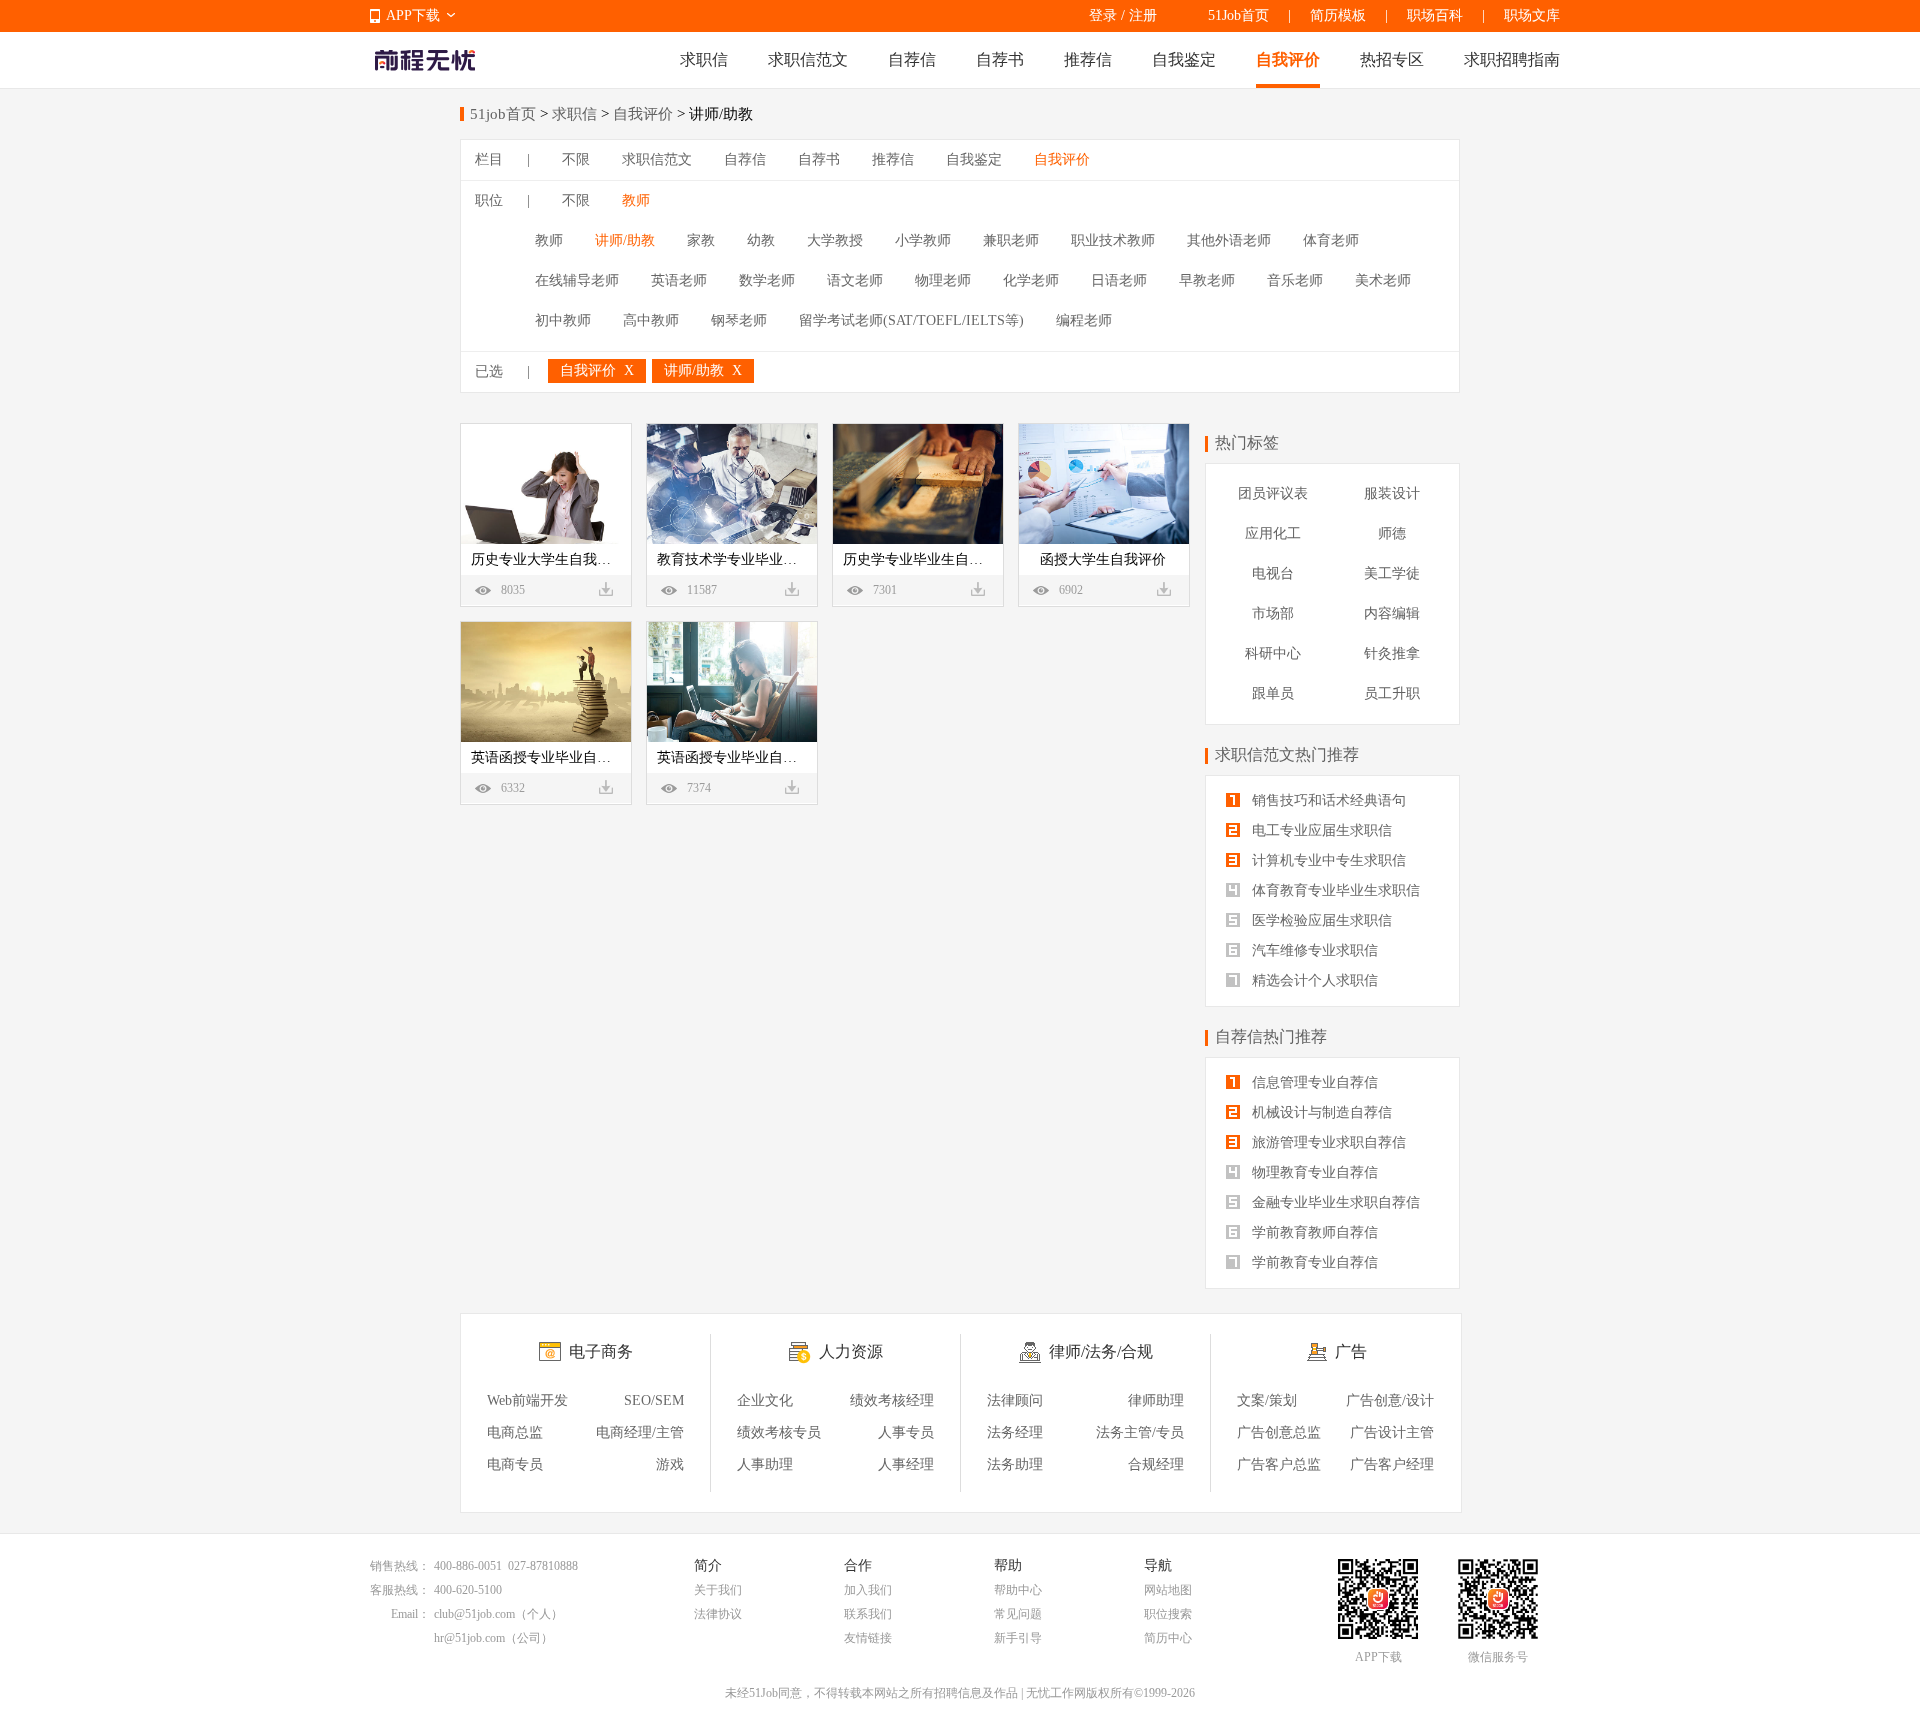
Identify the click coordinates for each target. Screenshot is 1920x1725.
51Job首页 (1238, 15)
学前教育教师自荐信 (1313, 1232)
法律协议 (718, 1614)
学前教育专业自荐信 (1313, 1262)
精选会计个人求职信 (1313, 980)
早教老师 (1207, 280)
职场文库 (1532, 15)
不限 (576, 159)
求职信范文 (808, 59)
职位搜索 (1168, 1614)
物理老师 (943, 280)
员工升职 (1392, 693)
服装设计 (1392, 493)
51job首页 (503, 114)
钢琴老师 (739, 320)
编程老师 (1084, 320)
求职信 (704, 59)
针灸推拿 (1392, 653)
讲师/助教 (625, 240)
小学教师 (923, 240)
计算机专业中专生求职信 (1327, 860)
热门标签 (1247, 442)
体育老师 (1331, 240)
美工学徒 (1392, 573)
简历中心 (1168, 1638)
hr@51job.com (469, 1638)
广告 (1351, 1351)
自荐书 (1000, 59)
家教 (701, 240)
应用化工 (1273, 533)
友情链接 (868, 1638)
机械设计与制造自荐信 (1320, 1112)
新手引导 (1018, 1638)
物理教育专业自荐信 (1313, 1172)
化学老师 (1031, 280)
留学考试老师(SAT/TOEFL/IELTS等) (911, 320)
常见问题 (1018, 1614)
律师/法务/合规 (1101, 1351)
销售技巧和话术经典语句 (1327, 800)
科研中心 (1273, 653)
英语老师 (679, 280)
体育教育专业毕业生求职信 (1334, 890)
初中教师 (563, 320)
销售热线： (400, 1566)
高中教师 (651, 320)
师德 (1392, 533)
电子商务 (601, 1351)
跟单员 (1273, 693)
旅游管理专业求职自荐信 (1327, 1142)
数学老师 (767, 280)
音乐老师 (1295, 280)
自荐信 (912, 59)
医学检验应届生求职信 (1320, 920)
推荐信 (1088, 59)
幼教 (761, 240)
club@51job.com (474, 1614)
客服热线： (400, 1590)
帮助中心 (1018, 1590)
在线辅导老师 (577, 280)
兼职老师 (1011, 240)
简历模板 (1338, 15)
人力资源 (851, 1351)
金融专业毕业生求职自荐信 (1334, 1202)
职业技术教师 (1113, 240)
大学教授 (835, 240)
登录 (1103, 15)
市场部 (1273, 613)
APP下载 (413, 15)
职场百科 (1435, 15)
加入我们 (868, 1590)
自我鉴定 (1184, 59)
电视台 (1273, 573)
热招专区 (1392, 59)
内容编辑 (1392, 613)
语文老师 (855, 280)
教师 (636, 200)
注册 (1143, 15)
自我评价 (1288, 59)
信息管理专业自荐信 (1313, 1082)
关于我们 (718, 1590)
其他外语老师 (1229, 240)
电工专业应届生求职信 (1320, 830)
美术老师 (1383, 280)
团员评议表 (1273, 493)
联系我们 (868, 1614)
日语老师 (1119, 280)
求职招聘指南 (1512, 59)
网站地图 (1168, 1590)
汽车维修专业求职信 (1313, 950)
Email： (410, 1614)
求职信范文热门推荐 (1287, 754)
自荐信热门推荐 (1271, 1036)
